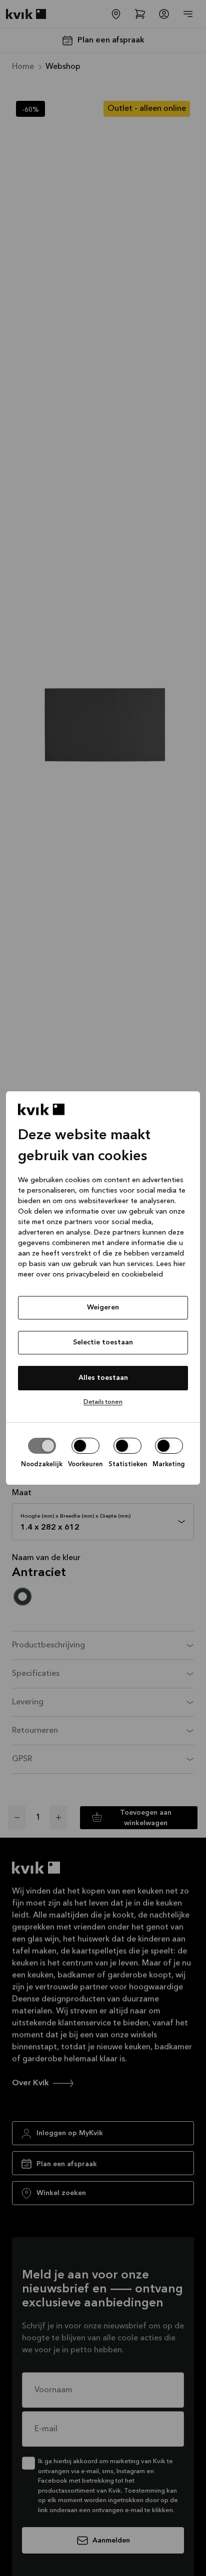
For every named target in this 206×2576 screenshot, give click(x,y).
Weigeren (103, 1307)
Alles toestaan (103, 1378)
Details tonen (103, 1402)
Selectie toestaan (103, 1342)
